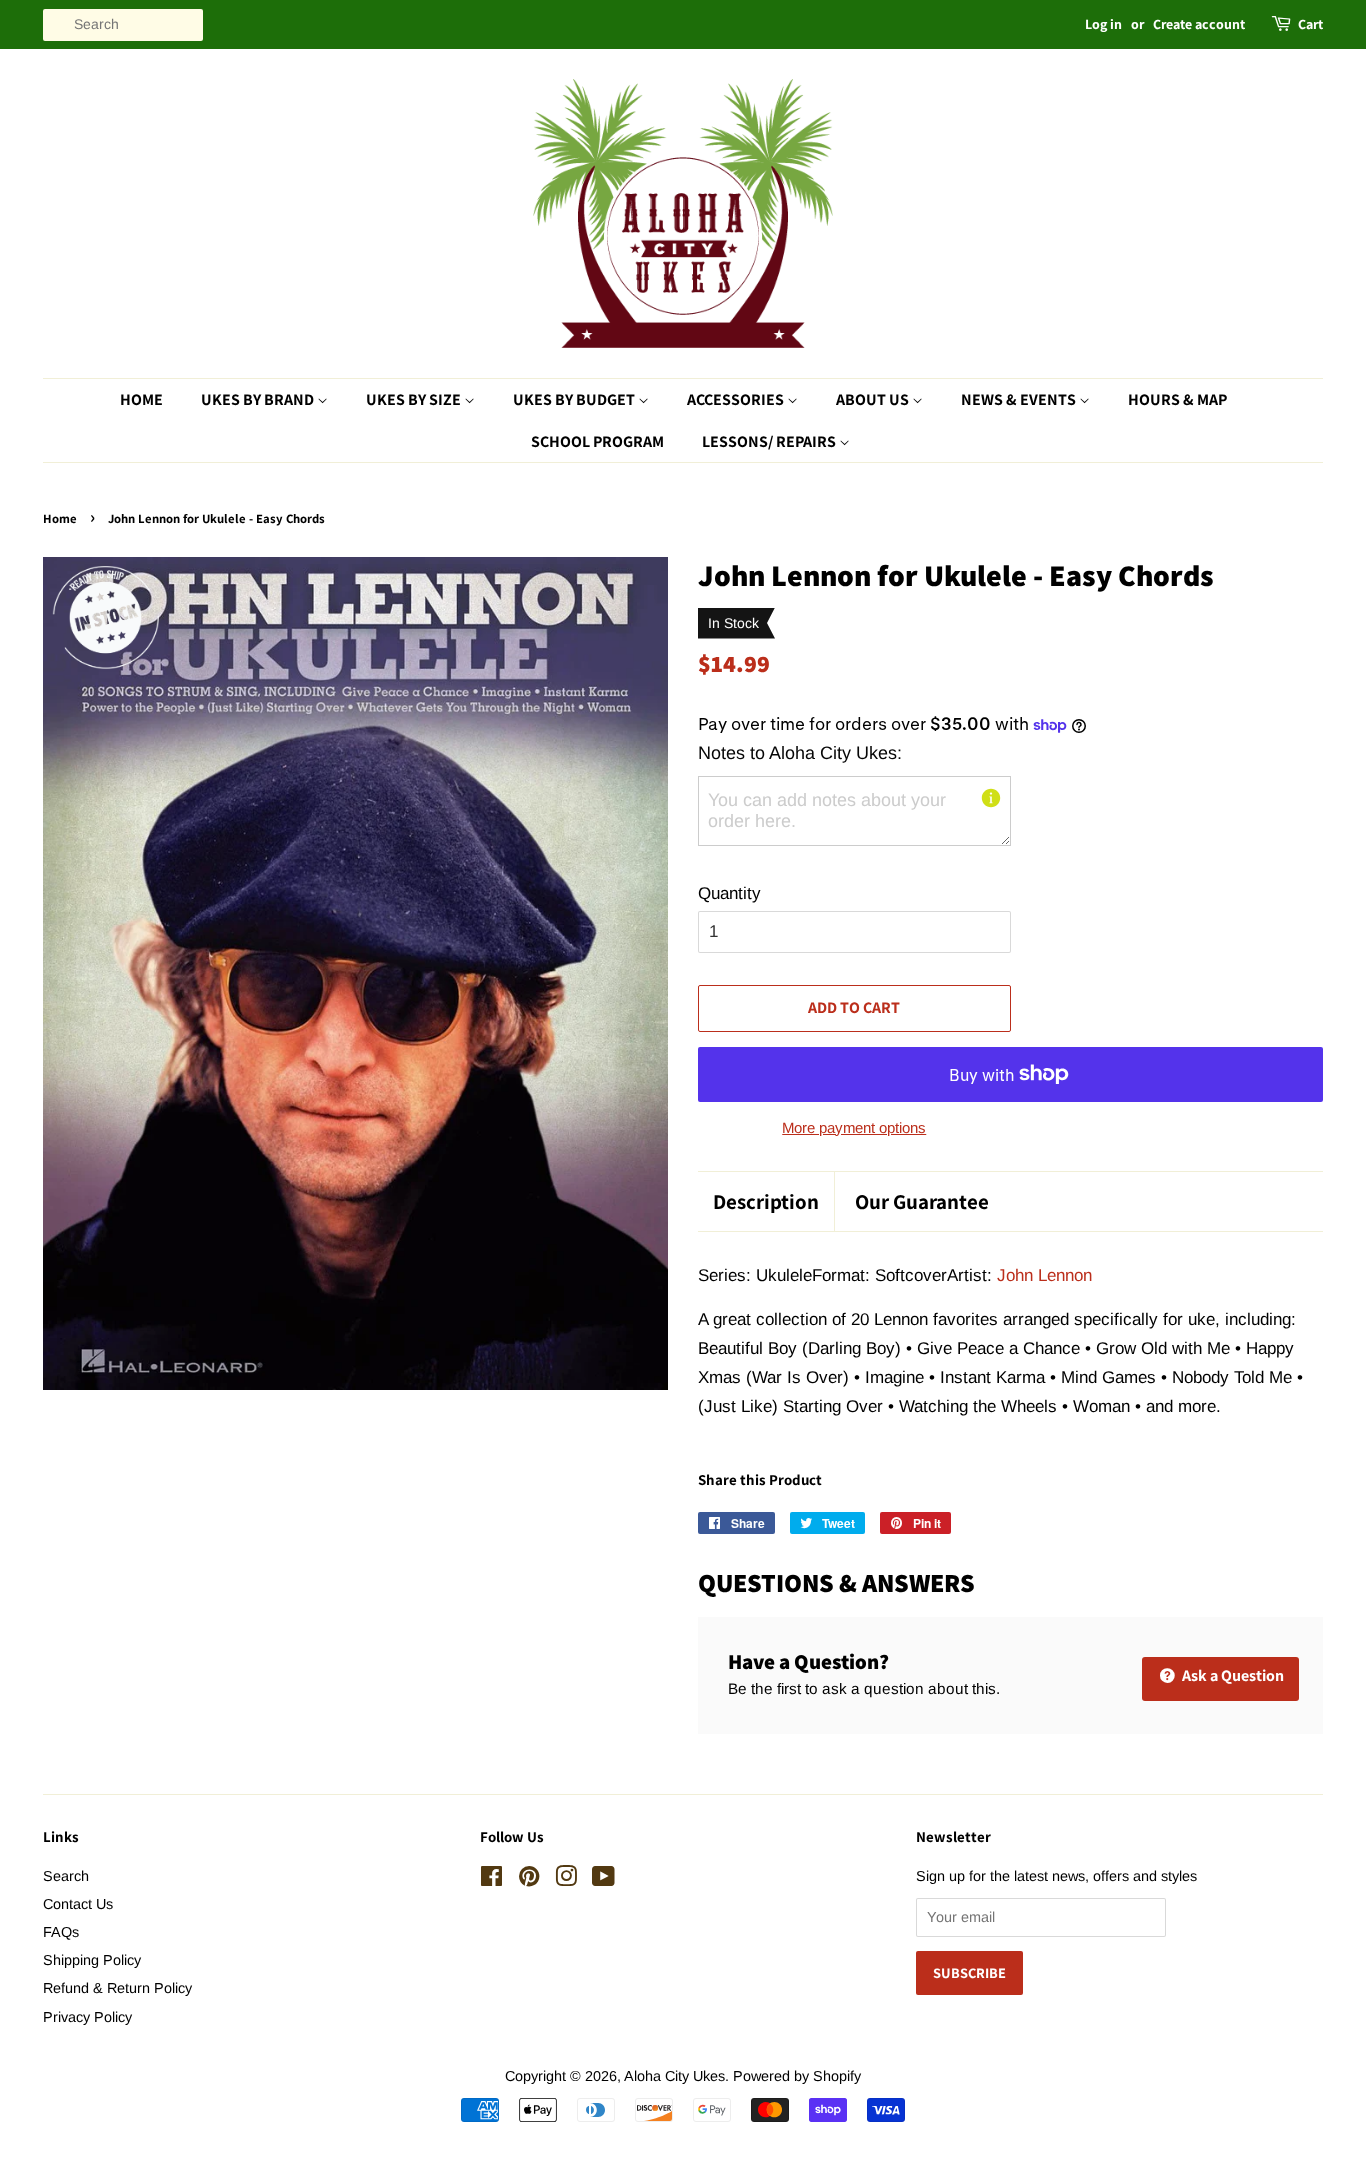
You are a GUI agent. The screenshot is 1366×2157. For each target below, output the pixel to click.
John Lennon (1044, 1275)
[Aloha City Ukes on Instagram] (566, 1880)
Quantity (729, 893)
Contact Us (78, 1904)
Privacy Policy (87, 2017)
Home (141, 399)
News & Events (1020, 399)
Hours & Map (1177, 399)
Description (766, 1201)
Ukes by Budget (575, 399)
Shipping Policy (92, 1960)
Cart (1310, 24)
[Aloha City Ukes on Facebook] (491, 1880)
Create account (1199, 24)
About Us (874, 399)
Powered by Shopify (797, 2076)
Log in (1103, 24)
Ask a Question (1231, 1675)
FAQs (61, 1932)
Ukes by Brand (259, 399)
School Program (597, 441)
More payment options (854, 1127)
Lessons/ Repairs (770, 441)
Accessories (737, 399)
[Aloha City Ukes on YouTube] (603, 1880)
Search (66, 1876)
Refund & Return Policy (117, 1988)
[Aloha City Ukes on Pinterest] (529, 1880)
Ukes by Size (415, 399)
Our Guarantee (922, 1201)
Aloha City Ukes (674, 2076)
